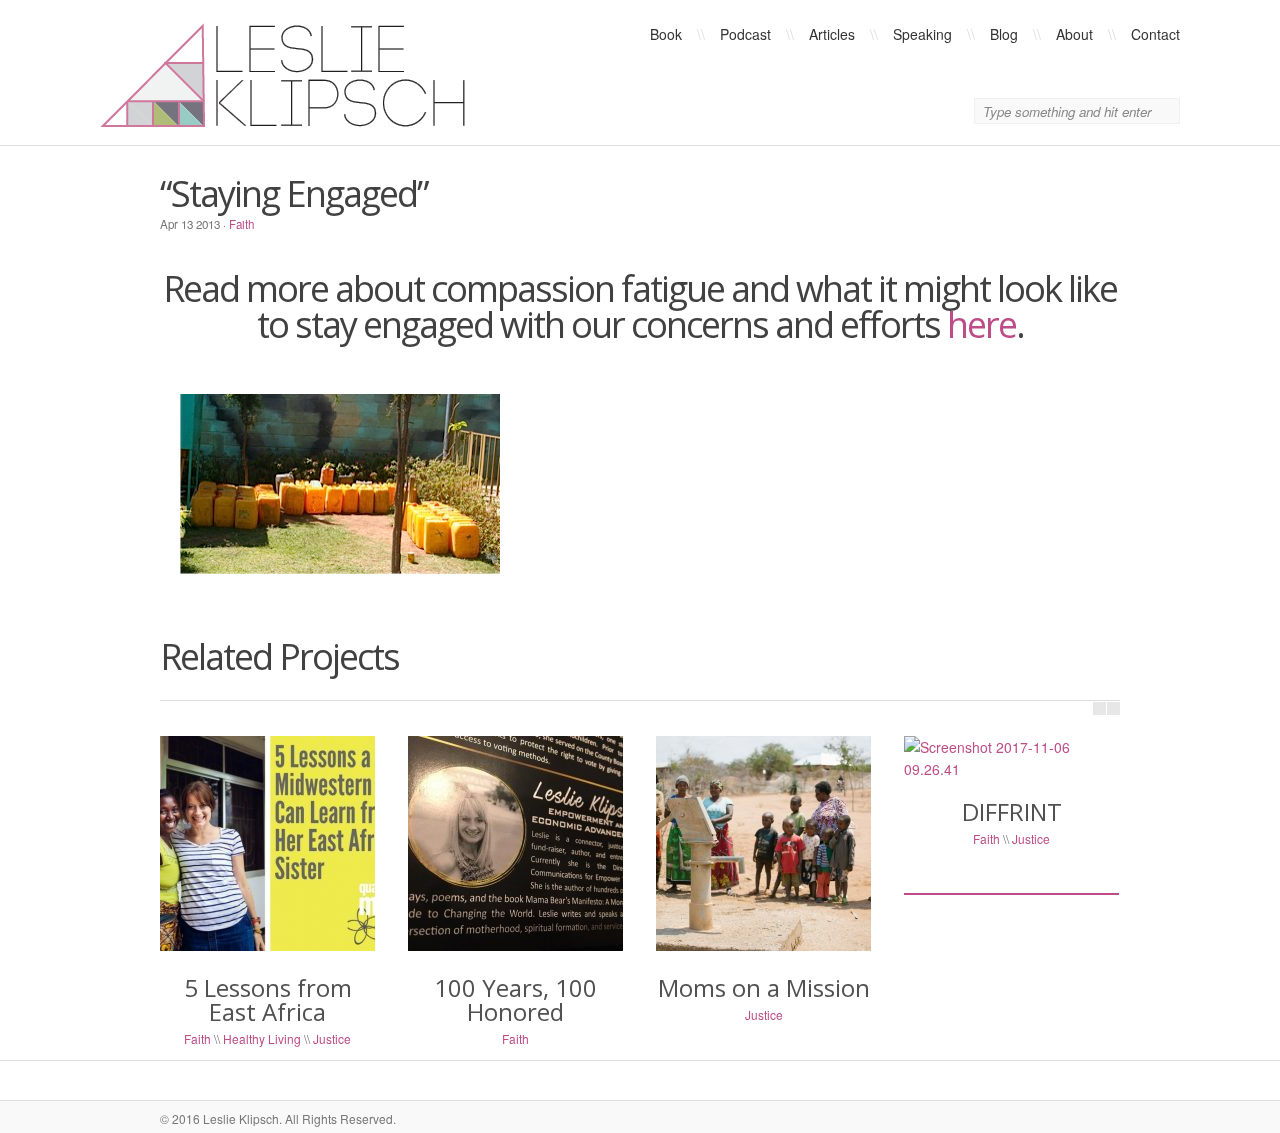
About (1074, 34)
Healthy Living (262, 1038)
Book (666, 34)
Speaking (922, 34)
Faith (241, 224)
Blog (1004, 34)
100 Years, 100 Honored (515, 999)
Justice (332, 1038)
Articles (832, 34)
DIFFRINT (1012, 811)
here (981, 324)
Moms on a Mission (764, 987)
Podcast (745, 34)
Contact (1155, 34)
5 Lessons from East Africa (268, 999)
